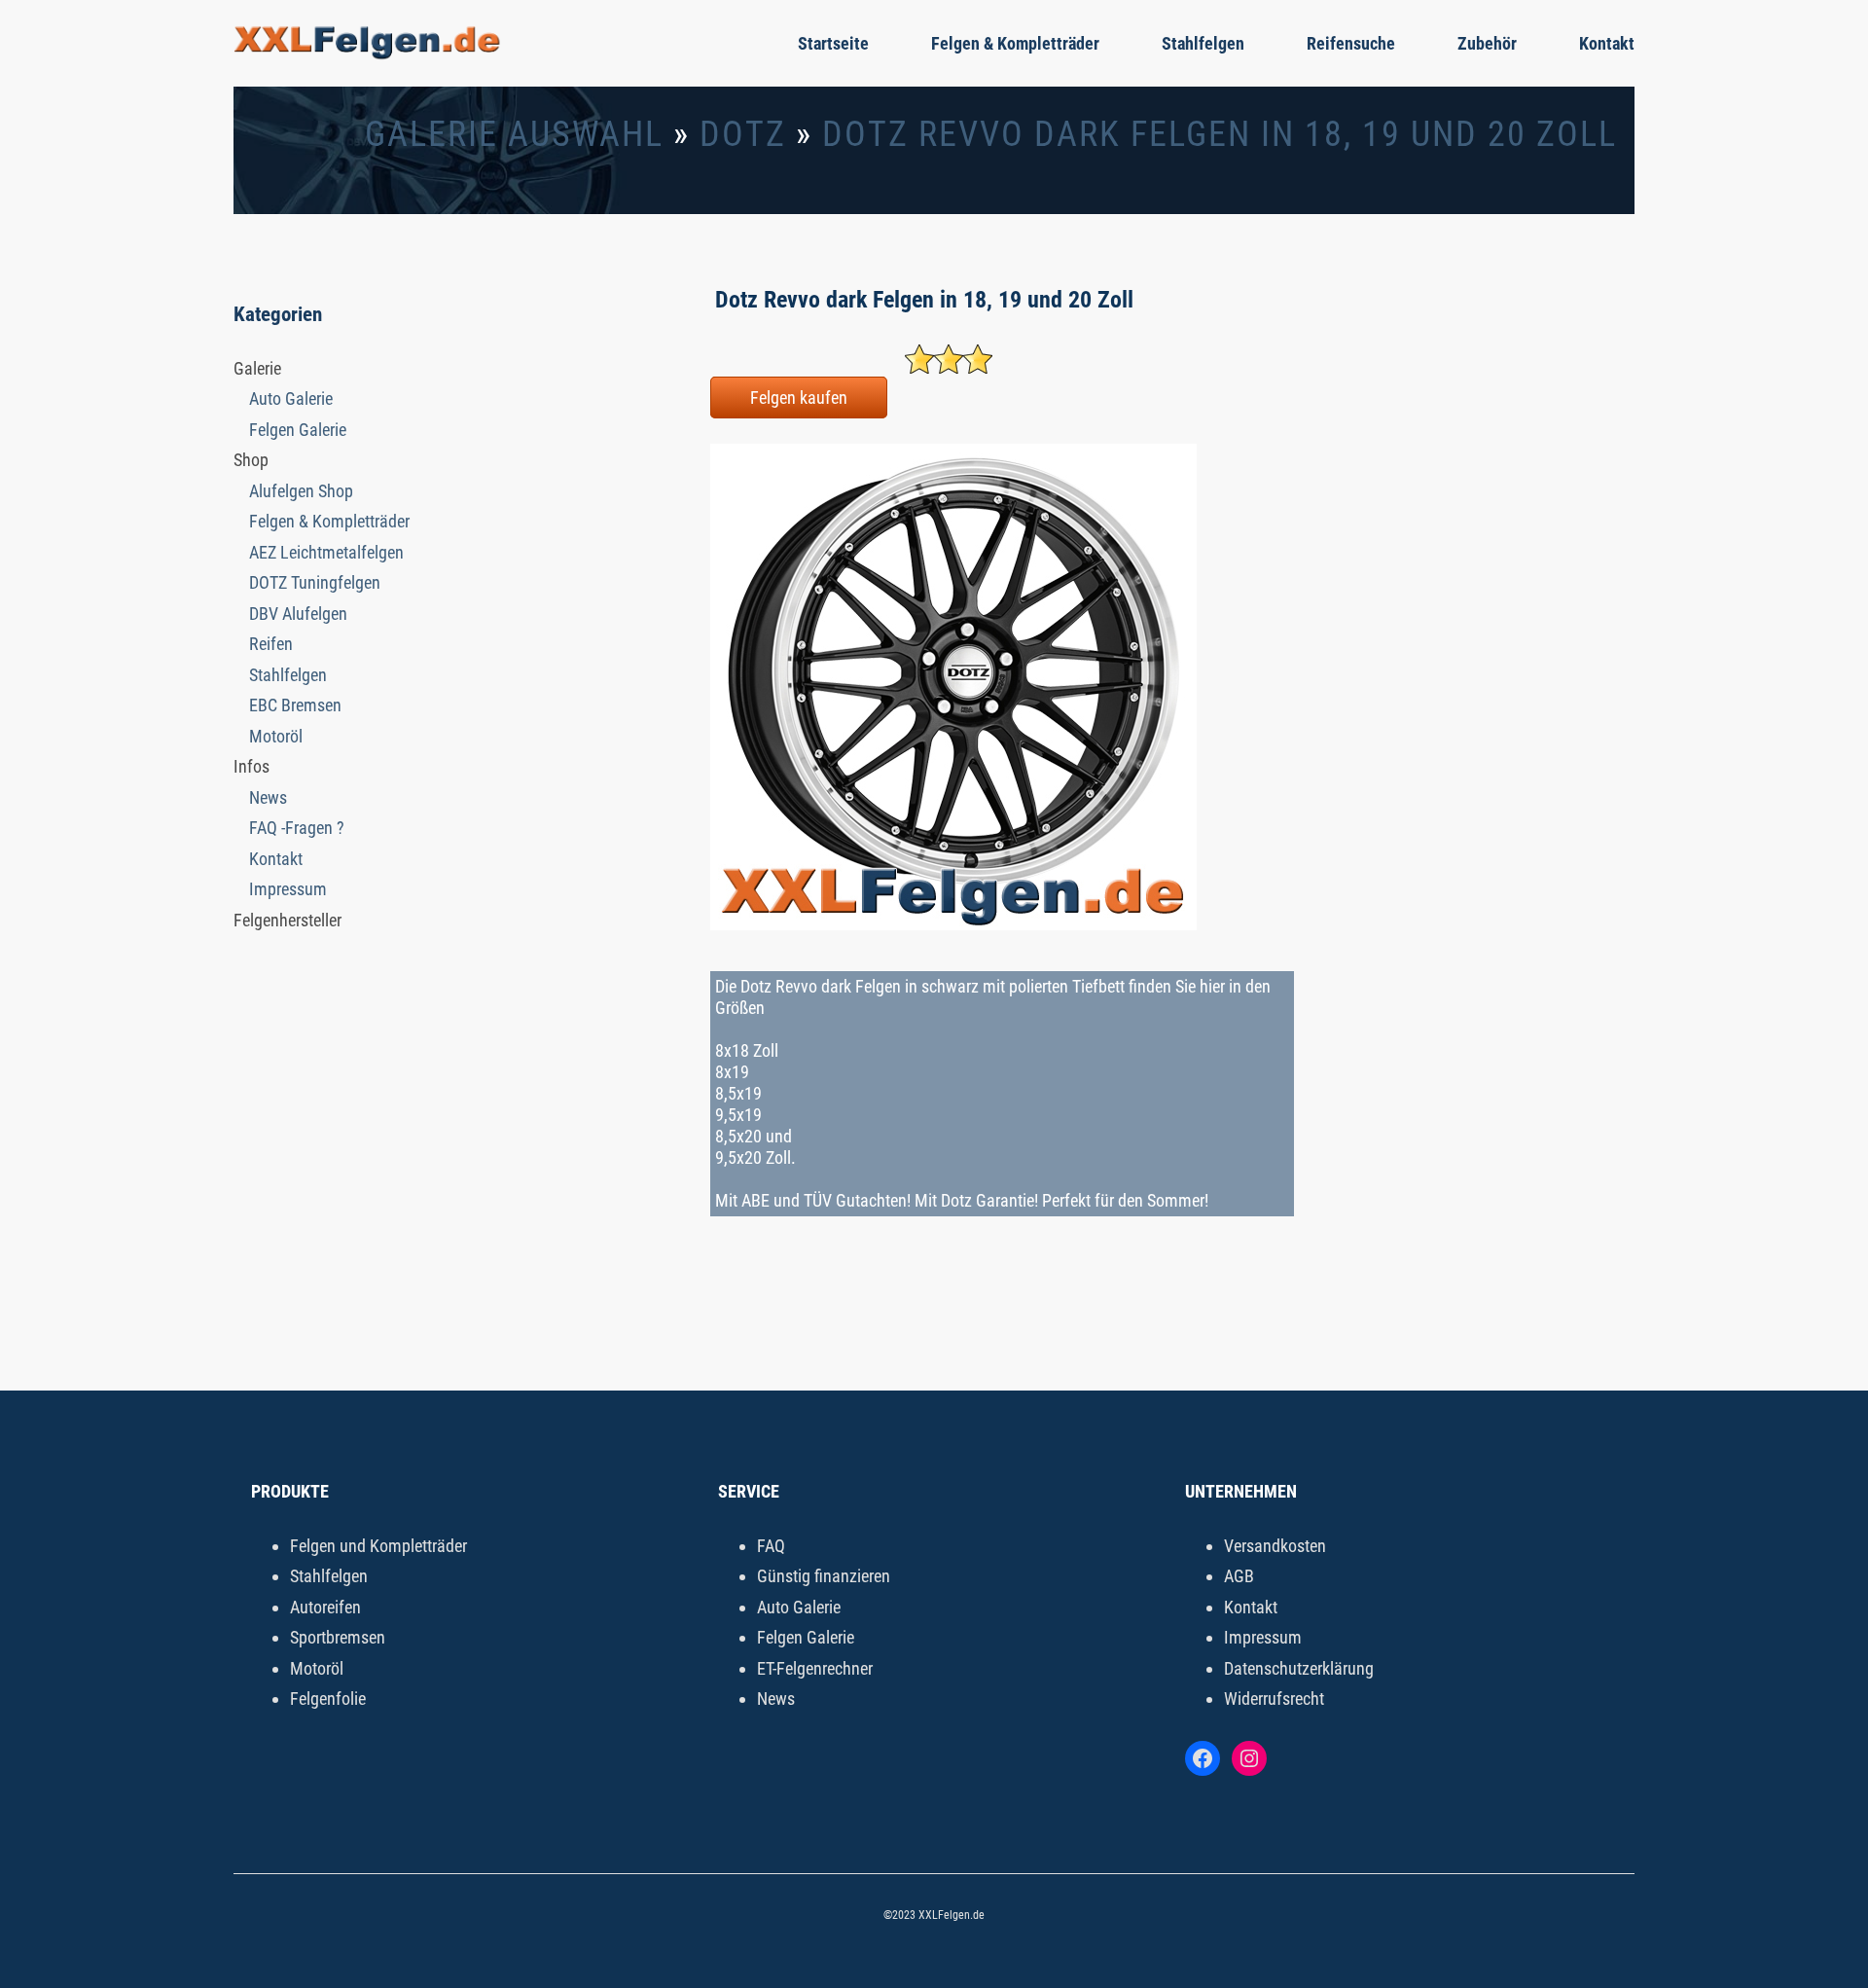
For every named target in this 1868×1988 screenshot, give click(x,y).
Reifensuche (1351, 43)
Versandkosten (1275, 1546)
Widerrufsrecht (1274, 1699)
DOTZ (743, 134)
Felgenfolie (328, 1699)
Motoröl (276, 736)
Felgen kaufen (799, 398)
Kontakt (1607, 43)
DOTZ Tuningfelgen (315, 582)
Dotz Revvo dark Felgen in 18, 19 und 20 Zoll (1220, 134)
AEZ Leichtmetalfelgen (326, 552)
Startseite (833, 43)
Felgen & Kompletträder (1015, 43)
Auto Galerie (291, 398)
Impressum (288, 889)
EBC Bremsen (295, 705)
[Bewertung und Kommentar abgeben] (949, 367)
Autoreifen (325, 1607)
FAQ (771, 1546)
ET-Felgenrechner (815, 1668)
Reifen (271, 644)
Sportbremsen (338, 1637)
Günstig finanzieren (824, 1576)
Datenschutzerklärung (1299, 1668)
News (268, 797)
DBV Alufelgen (298, 614)
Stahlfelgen (1203, 43)
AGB (1239, 1576)
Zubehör (1487, 43)
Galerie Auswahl (514, 134)
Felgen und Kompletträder (378, 1546)
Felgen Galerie (298, 430)
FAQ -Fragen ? (297, 828)
